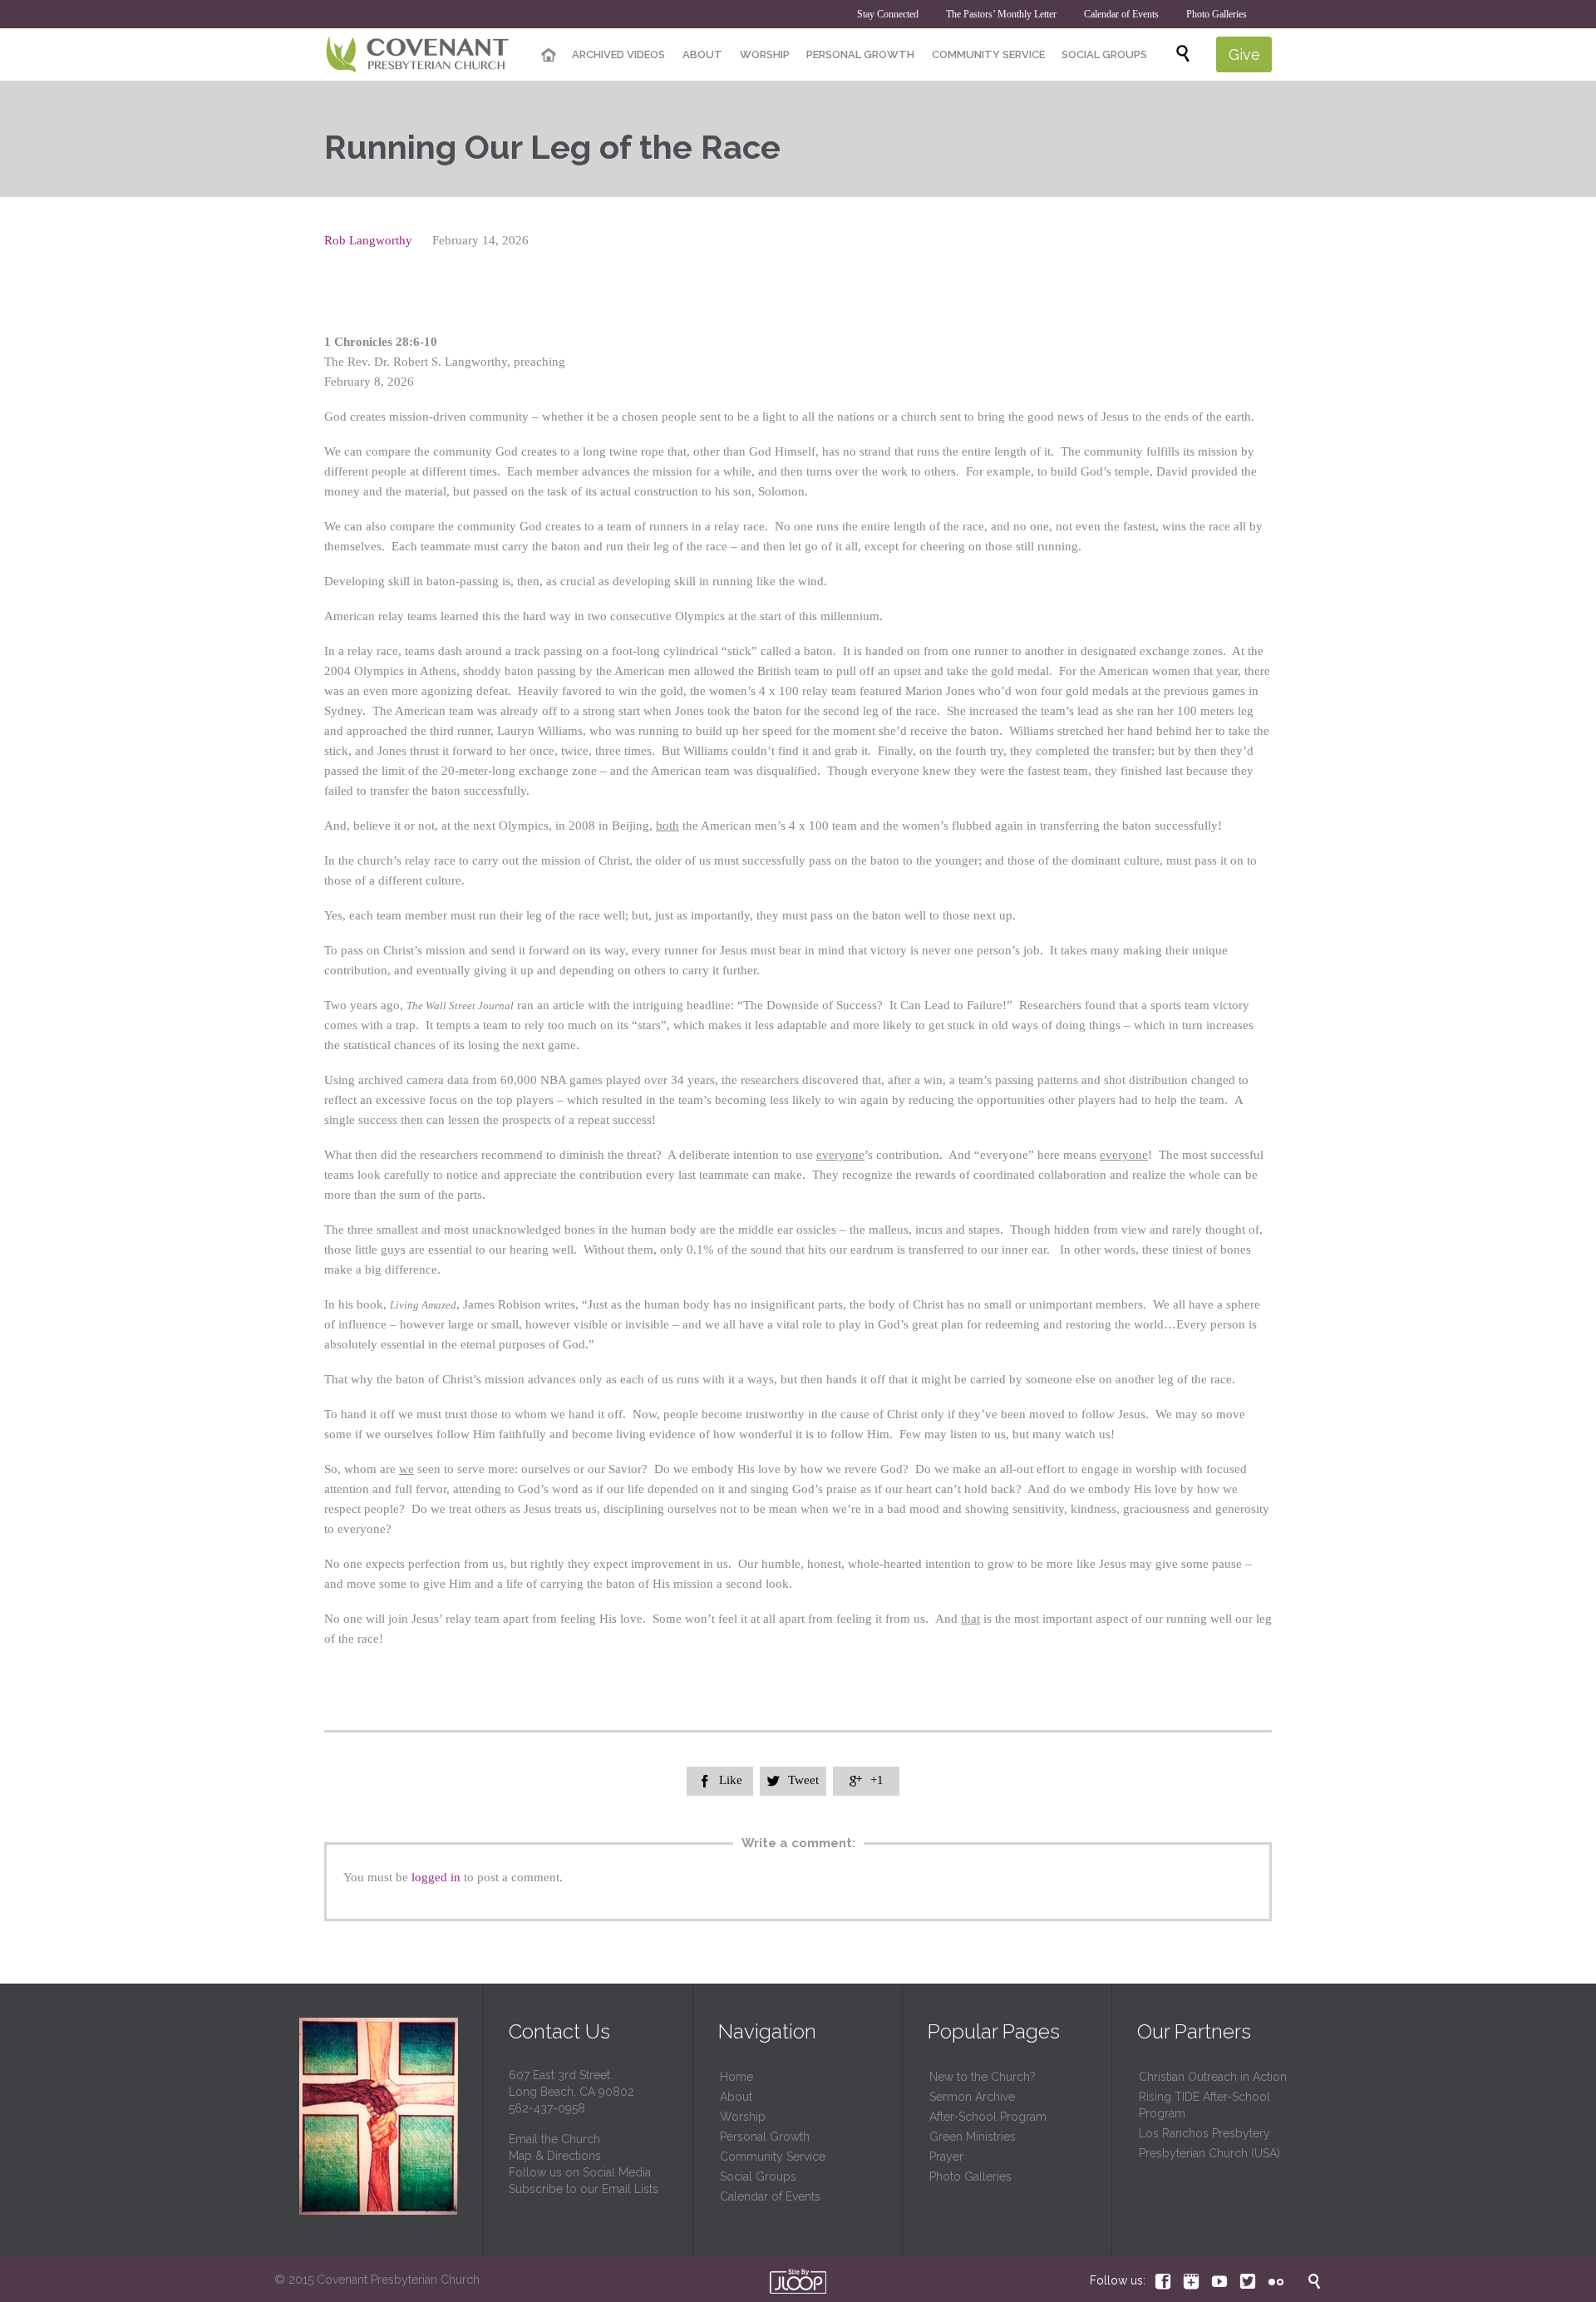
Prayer (946, 2157)
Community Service (773, 2157)
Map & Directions (555, 2156)
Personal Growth (765, 2137)
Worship (743, 2117)
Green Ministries (973, 2137)
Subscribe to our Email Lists (584, 2189)
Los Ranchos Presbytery (1204, 2133)
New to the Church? (983, 2077)
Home (736, 2077)
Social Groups (758, 2176)
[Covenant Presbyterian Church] (418, 55)
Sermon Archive (972, 2097)
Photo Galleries (970, 2176)
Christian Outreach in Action (1213, 2077)
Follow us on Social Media (580, 2172)
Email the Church (554, 2139)
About (736, 2097)
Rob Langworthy (368, 240)
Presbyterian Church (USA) (1209, 2153)
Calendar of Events (770, 2196)
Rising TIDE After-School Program (1204, 2105)
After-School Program (988, 2117)
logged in (436, 1877)
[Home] (549, 56)
